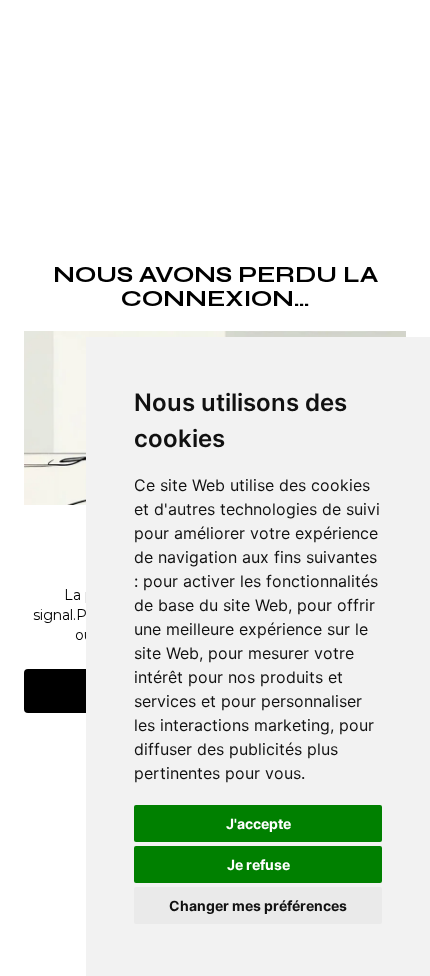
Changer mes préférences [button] (258, 905)
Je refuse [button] (258, 864)
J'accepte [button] (258, 823)
